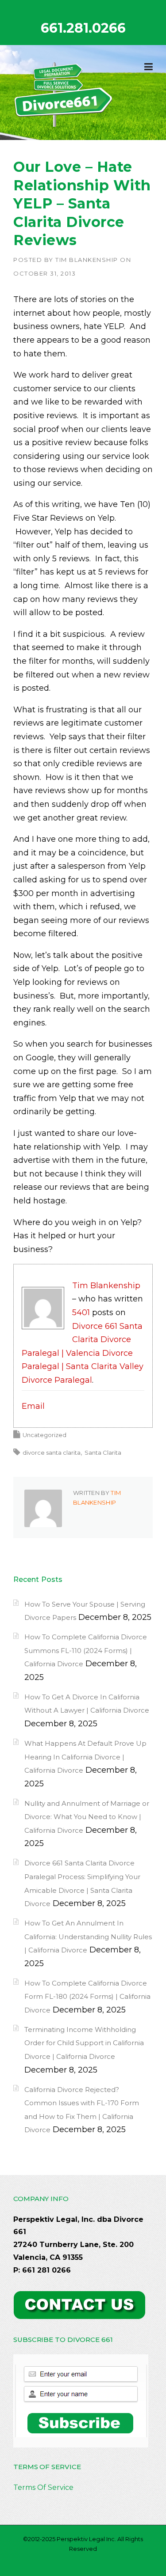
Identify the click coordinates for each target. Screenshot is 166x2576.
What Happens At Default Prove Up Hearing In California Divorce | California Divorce (85, 1757)
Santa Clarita (103, 1453)
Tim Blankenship (87, 260)
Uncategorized (44, 1435)
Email (33, 1406)
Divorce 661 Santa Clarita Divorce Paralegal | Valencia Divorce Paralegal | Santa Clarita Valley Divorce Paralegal (83, 1353)
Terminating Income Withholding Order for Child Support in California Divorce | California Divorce (84, 2043)
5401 (81, 1313)
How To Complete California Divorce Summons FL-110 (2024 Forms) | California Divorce (86, 1650)
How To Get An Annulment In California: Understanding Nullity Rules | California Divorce (88, 1937)
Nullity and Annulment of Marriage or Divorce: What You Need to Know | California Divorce (87, 1817)
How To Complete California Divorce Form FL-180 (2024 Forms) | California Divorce (87, 1997)
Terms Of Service (43, 2487)
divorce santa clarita (52, 1453)
